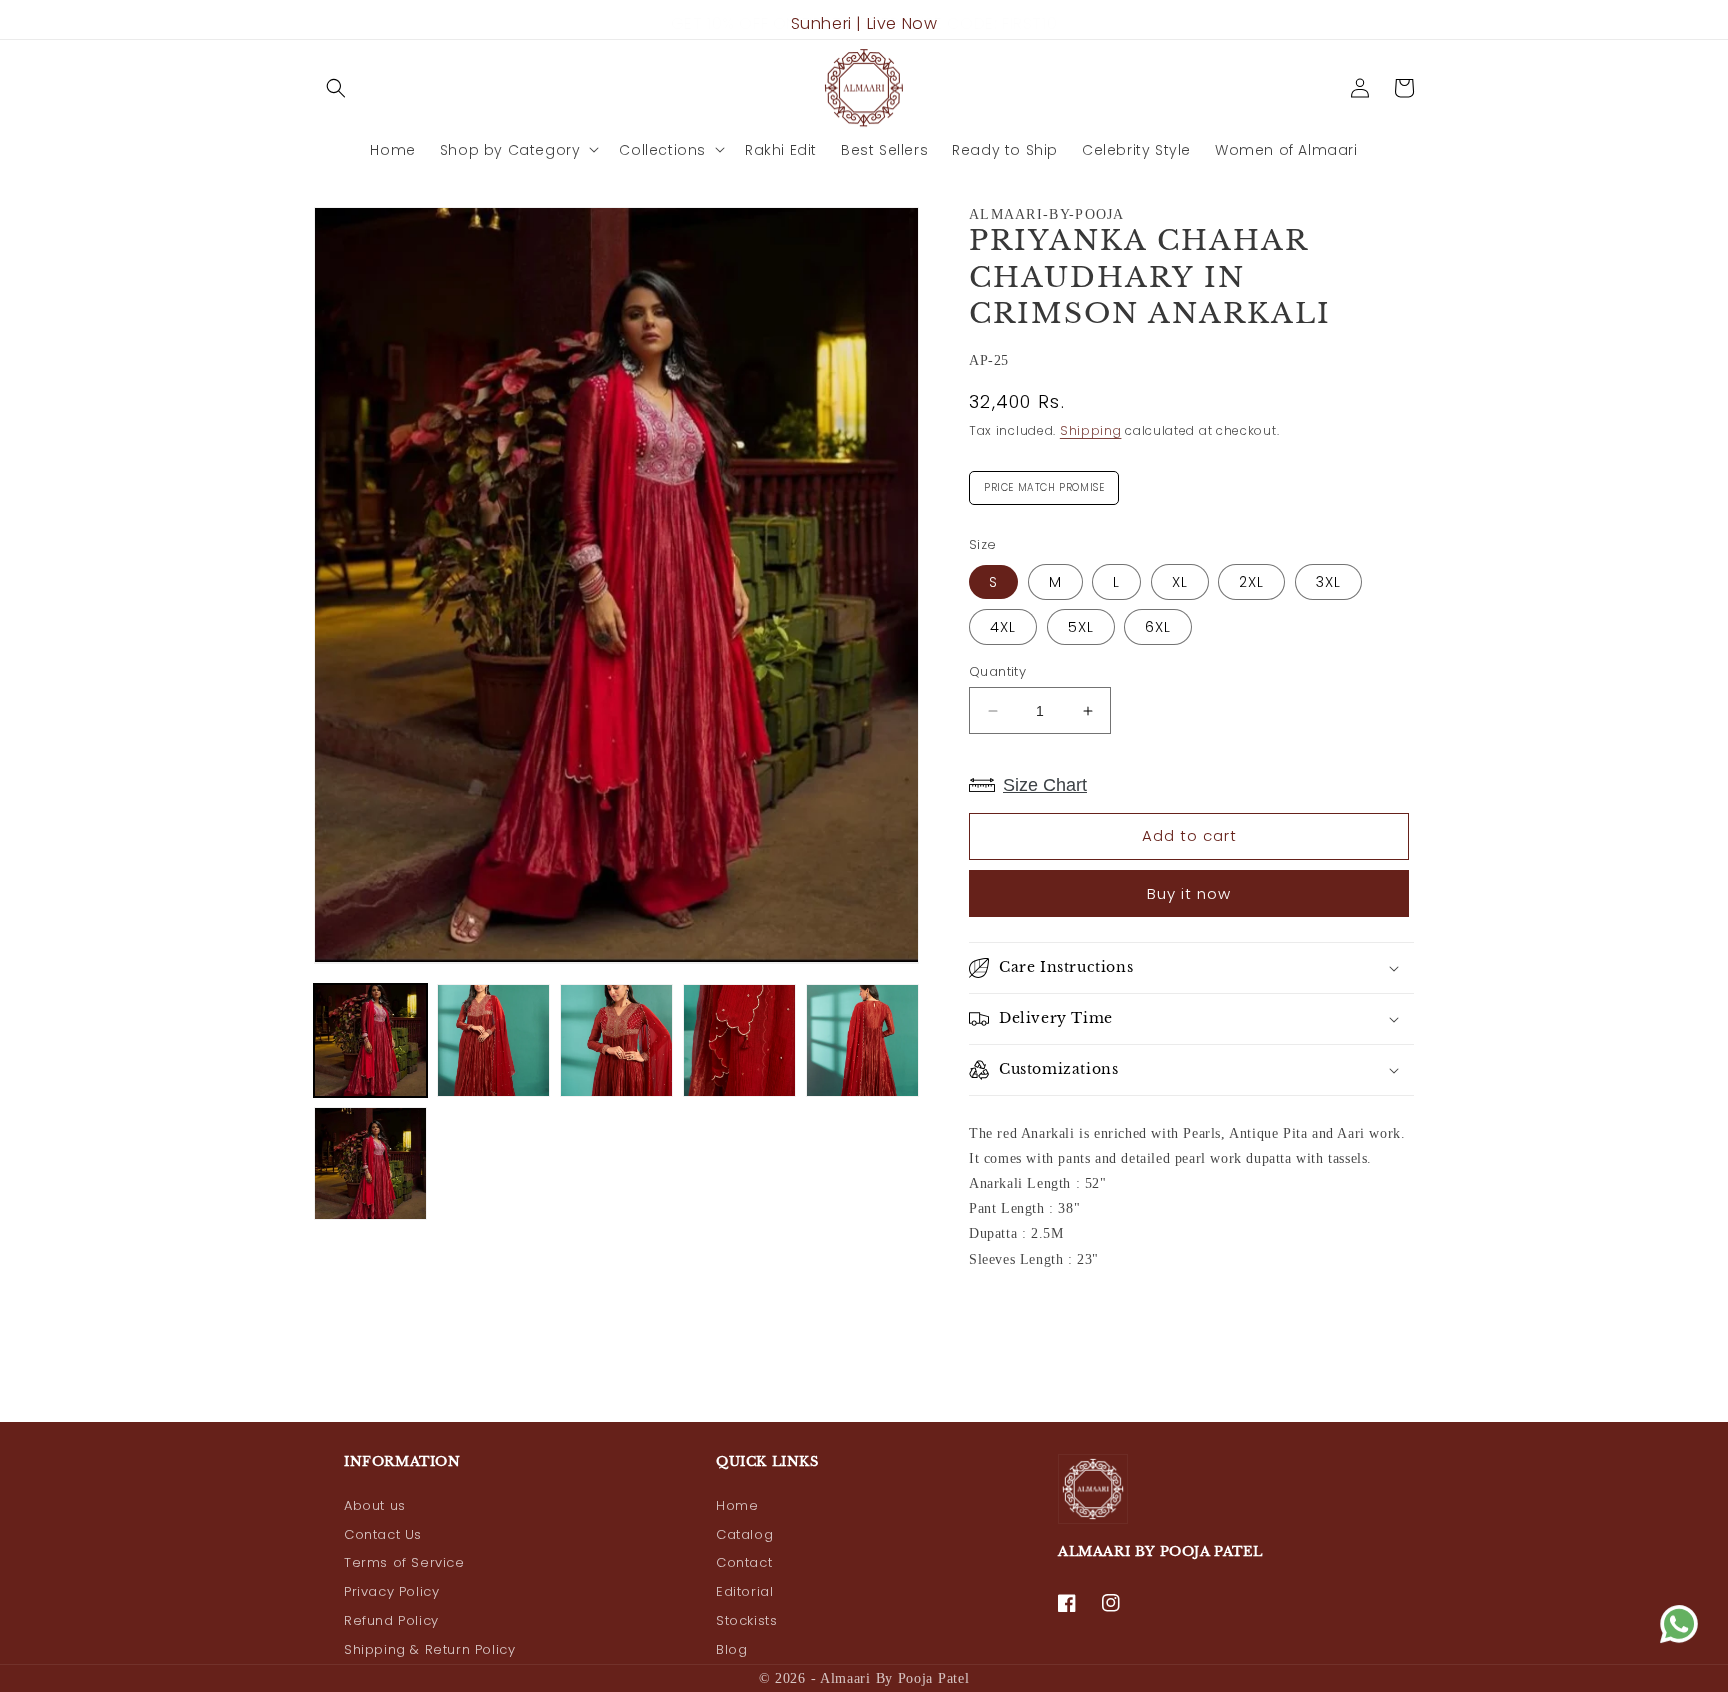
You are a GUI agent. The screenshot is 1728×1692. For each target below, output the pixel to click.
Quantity (997, 671)
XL (1180, 582)
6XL (1158, 627)
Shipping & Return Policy (429, 1649)
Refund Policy (391, 1620)
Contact (744, 1562)
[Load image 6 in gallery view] (370, 1163)
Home (737, 1505)
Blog (731, 1649)
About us (375, 1505)
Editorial (744, 1591)
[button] (336, 88)
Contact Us (383, 1534)
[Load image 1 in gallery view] (370, 1040)
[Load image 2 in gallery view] (493, 1040)
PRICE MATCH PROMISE (1044, 483)
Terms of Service (404, 1562)
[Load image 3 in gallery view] (616, 1040)
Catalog (744, 1534)
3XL (1328, 582)
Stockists (746, 1620)
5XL (1081, 627)
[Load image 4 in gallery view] (739, 1040)
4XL (1003, 627)
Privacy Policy (391, 1591)
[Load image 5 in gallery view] (862, 1040)
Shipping (1091, 430)
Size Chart (1045, 785)
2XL (1251, 582)
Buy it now (1189, 893)
